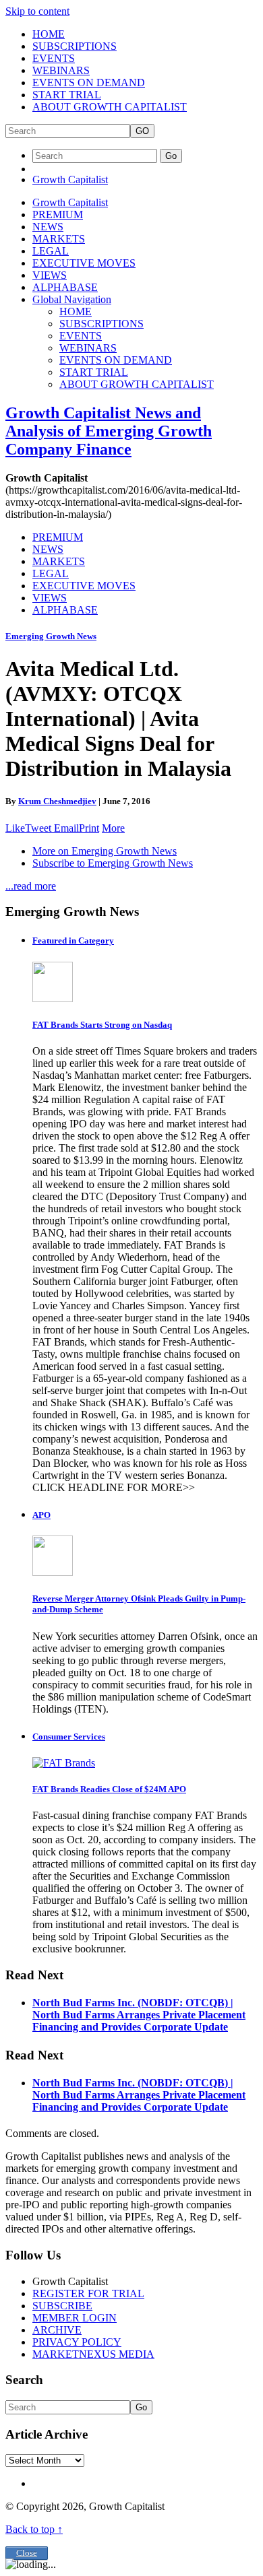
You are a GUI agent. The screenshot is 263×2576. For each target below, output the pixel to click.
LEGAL (51, 251)
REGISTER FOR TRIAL (88, 2293)
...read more (31, 886)
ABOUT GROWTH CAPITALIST (110, 107)
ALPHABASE (65, 287)
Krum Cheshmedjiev (57, 801)
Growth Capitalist (70, 179)
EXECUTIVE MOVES (84, 263)
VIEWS (50, 275)
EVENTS (54, 58)
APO (41, 1515)
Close (27, 2553)
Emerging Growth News (51, 636)
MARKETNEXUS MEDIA (93, 2354)
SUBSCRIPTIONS (75, 46)
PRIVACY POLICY (77, 2342)
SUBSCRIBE (62, 2306)
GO (142, 131)
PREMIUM (58, 214)
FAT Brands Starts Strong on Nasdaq (102, 1025)
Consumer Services (69, 1737)
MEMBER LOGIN (75, 2318)
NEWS (48, 227)
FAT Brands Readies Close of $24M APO (109, 1789)
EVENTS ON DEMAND (89, 82)
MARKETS (59, 239)
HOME (49, 34)
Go (171, 156)
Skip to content (37, 11)
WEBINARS (61, 70)
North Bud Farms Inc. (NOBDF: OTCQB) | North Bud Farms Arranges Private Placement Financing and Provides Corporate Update (139, 2015)
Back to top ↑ (34, 2529)
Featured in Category (73, 940)
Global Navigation (72, 299)
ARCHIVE (57, 2330)
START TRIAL (67, 95)
